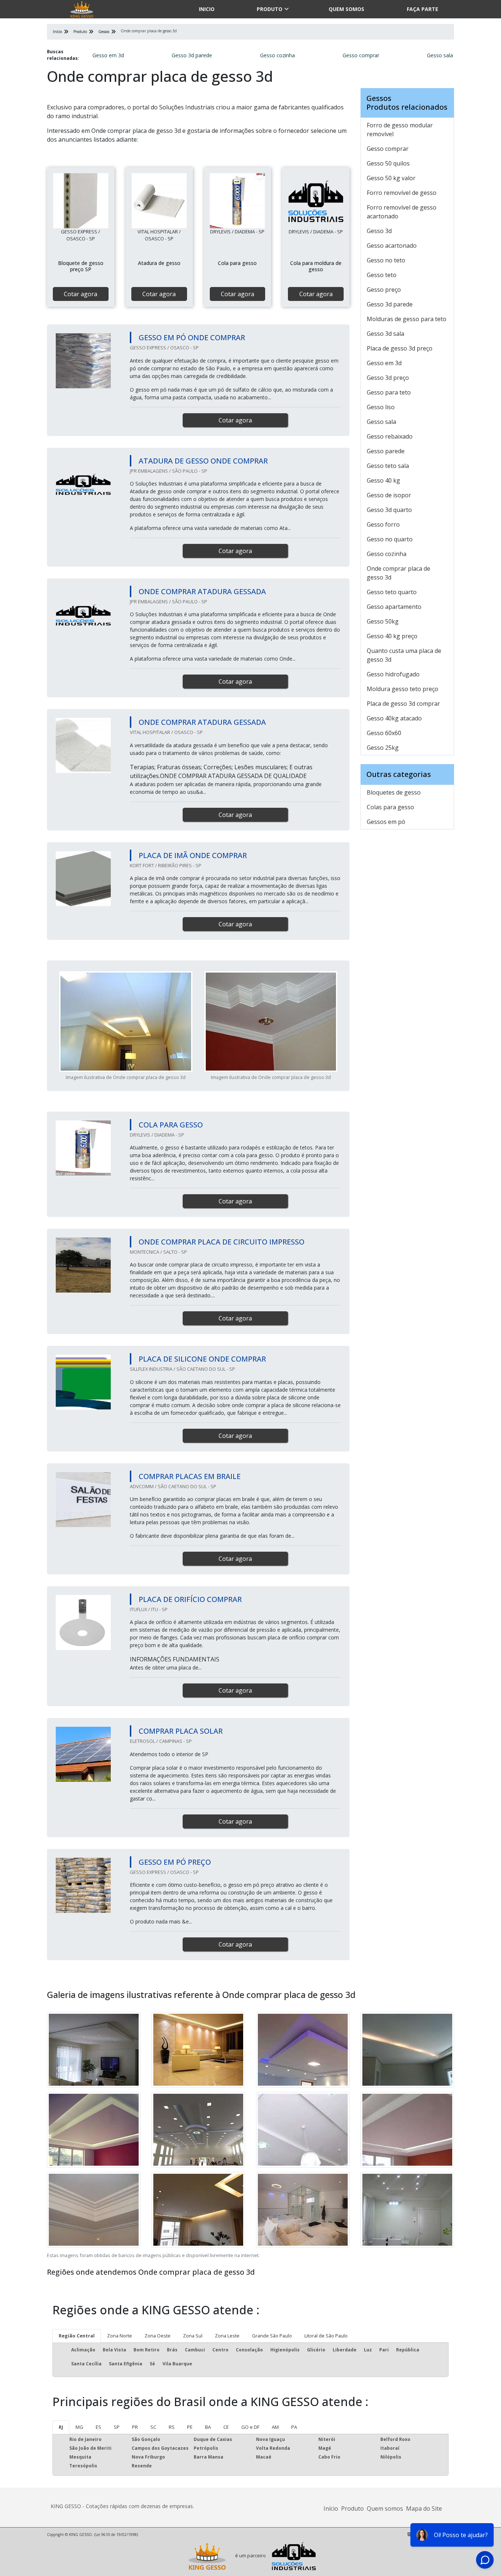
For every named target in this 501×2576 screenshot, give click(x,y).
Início (331, 2508)
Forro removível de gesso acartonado (402, 212)
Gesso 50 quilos (388, 163)
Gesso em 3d (108, 55)
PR (135, 2427)
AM (275, 2427)
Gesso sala (440, 55)
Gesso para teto (389, 392)
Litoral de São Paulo (326, 2336)
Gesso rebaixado (390, 436)
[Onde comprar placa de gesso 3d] (81, 201)
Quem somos (346, 9)
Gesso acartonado (392, 246)
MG (79, 2427)
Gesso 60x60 (384, 733)
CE (226, 2427)
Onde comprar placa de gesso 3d (398, 573)
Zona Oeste (158, 2336)
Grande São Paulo (272, 2336)
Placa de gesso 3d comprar (403, 704)
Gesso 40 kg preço (392, 636)
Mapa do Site (424, 2508)
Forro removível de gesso (402, 193)
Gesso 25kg (383, 748)
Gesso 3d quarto (389, 510)
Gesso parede (386, 451)
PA (294, 2427)
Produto (270, 9)
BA (208, 2427)
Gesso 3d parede (192, 55)
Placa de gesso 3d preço (400, 348)
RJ (61, 2427)
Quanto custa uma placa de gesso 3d (404, 655)
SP (117, 2427)
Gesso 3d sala (385, 334)
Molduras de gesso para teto (407, 319)
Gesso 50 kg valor (391, 178)
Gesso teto (382, 275)
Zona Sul (193, 2336)
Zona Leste (227, 2336)
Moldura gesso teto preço (403, 689)
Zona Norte (120, 2336)
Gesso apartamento (394, 607)
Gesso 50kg (383, 621)
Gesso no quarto (390, 539)
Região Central (77, 2336)
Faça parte (423, 9)
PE (190, 2427)
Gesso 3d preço (388, 378)
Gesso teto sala (388, 466)
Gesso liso (381, 407)
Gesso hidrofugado (393, 674)
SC (153, 2427)
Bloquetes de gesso (394, 792)
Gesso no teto (386, 260)
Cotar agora (81, 294)
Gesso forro (383, 524)
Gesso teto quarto (392, 592)
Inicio (207, 9)
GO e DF (250, 2427)
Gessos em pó (386, 822)
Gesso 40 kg (383, 480)
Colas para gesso (390, 807)
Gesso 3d (379, 231)
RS (172, 2427)
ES (98, 2427)
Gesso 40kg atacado (394, 718)
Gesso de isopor (389, 495)
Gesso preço (384, 290)
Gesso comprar (361, 55)
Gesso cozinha (277, 55)
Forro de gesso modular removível (400, 130)
